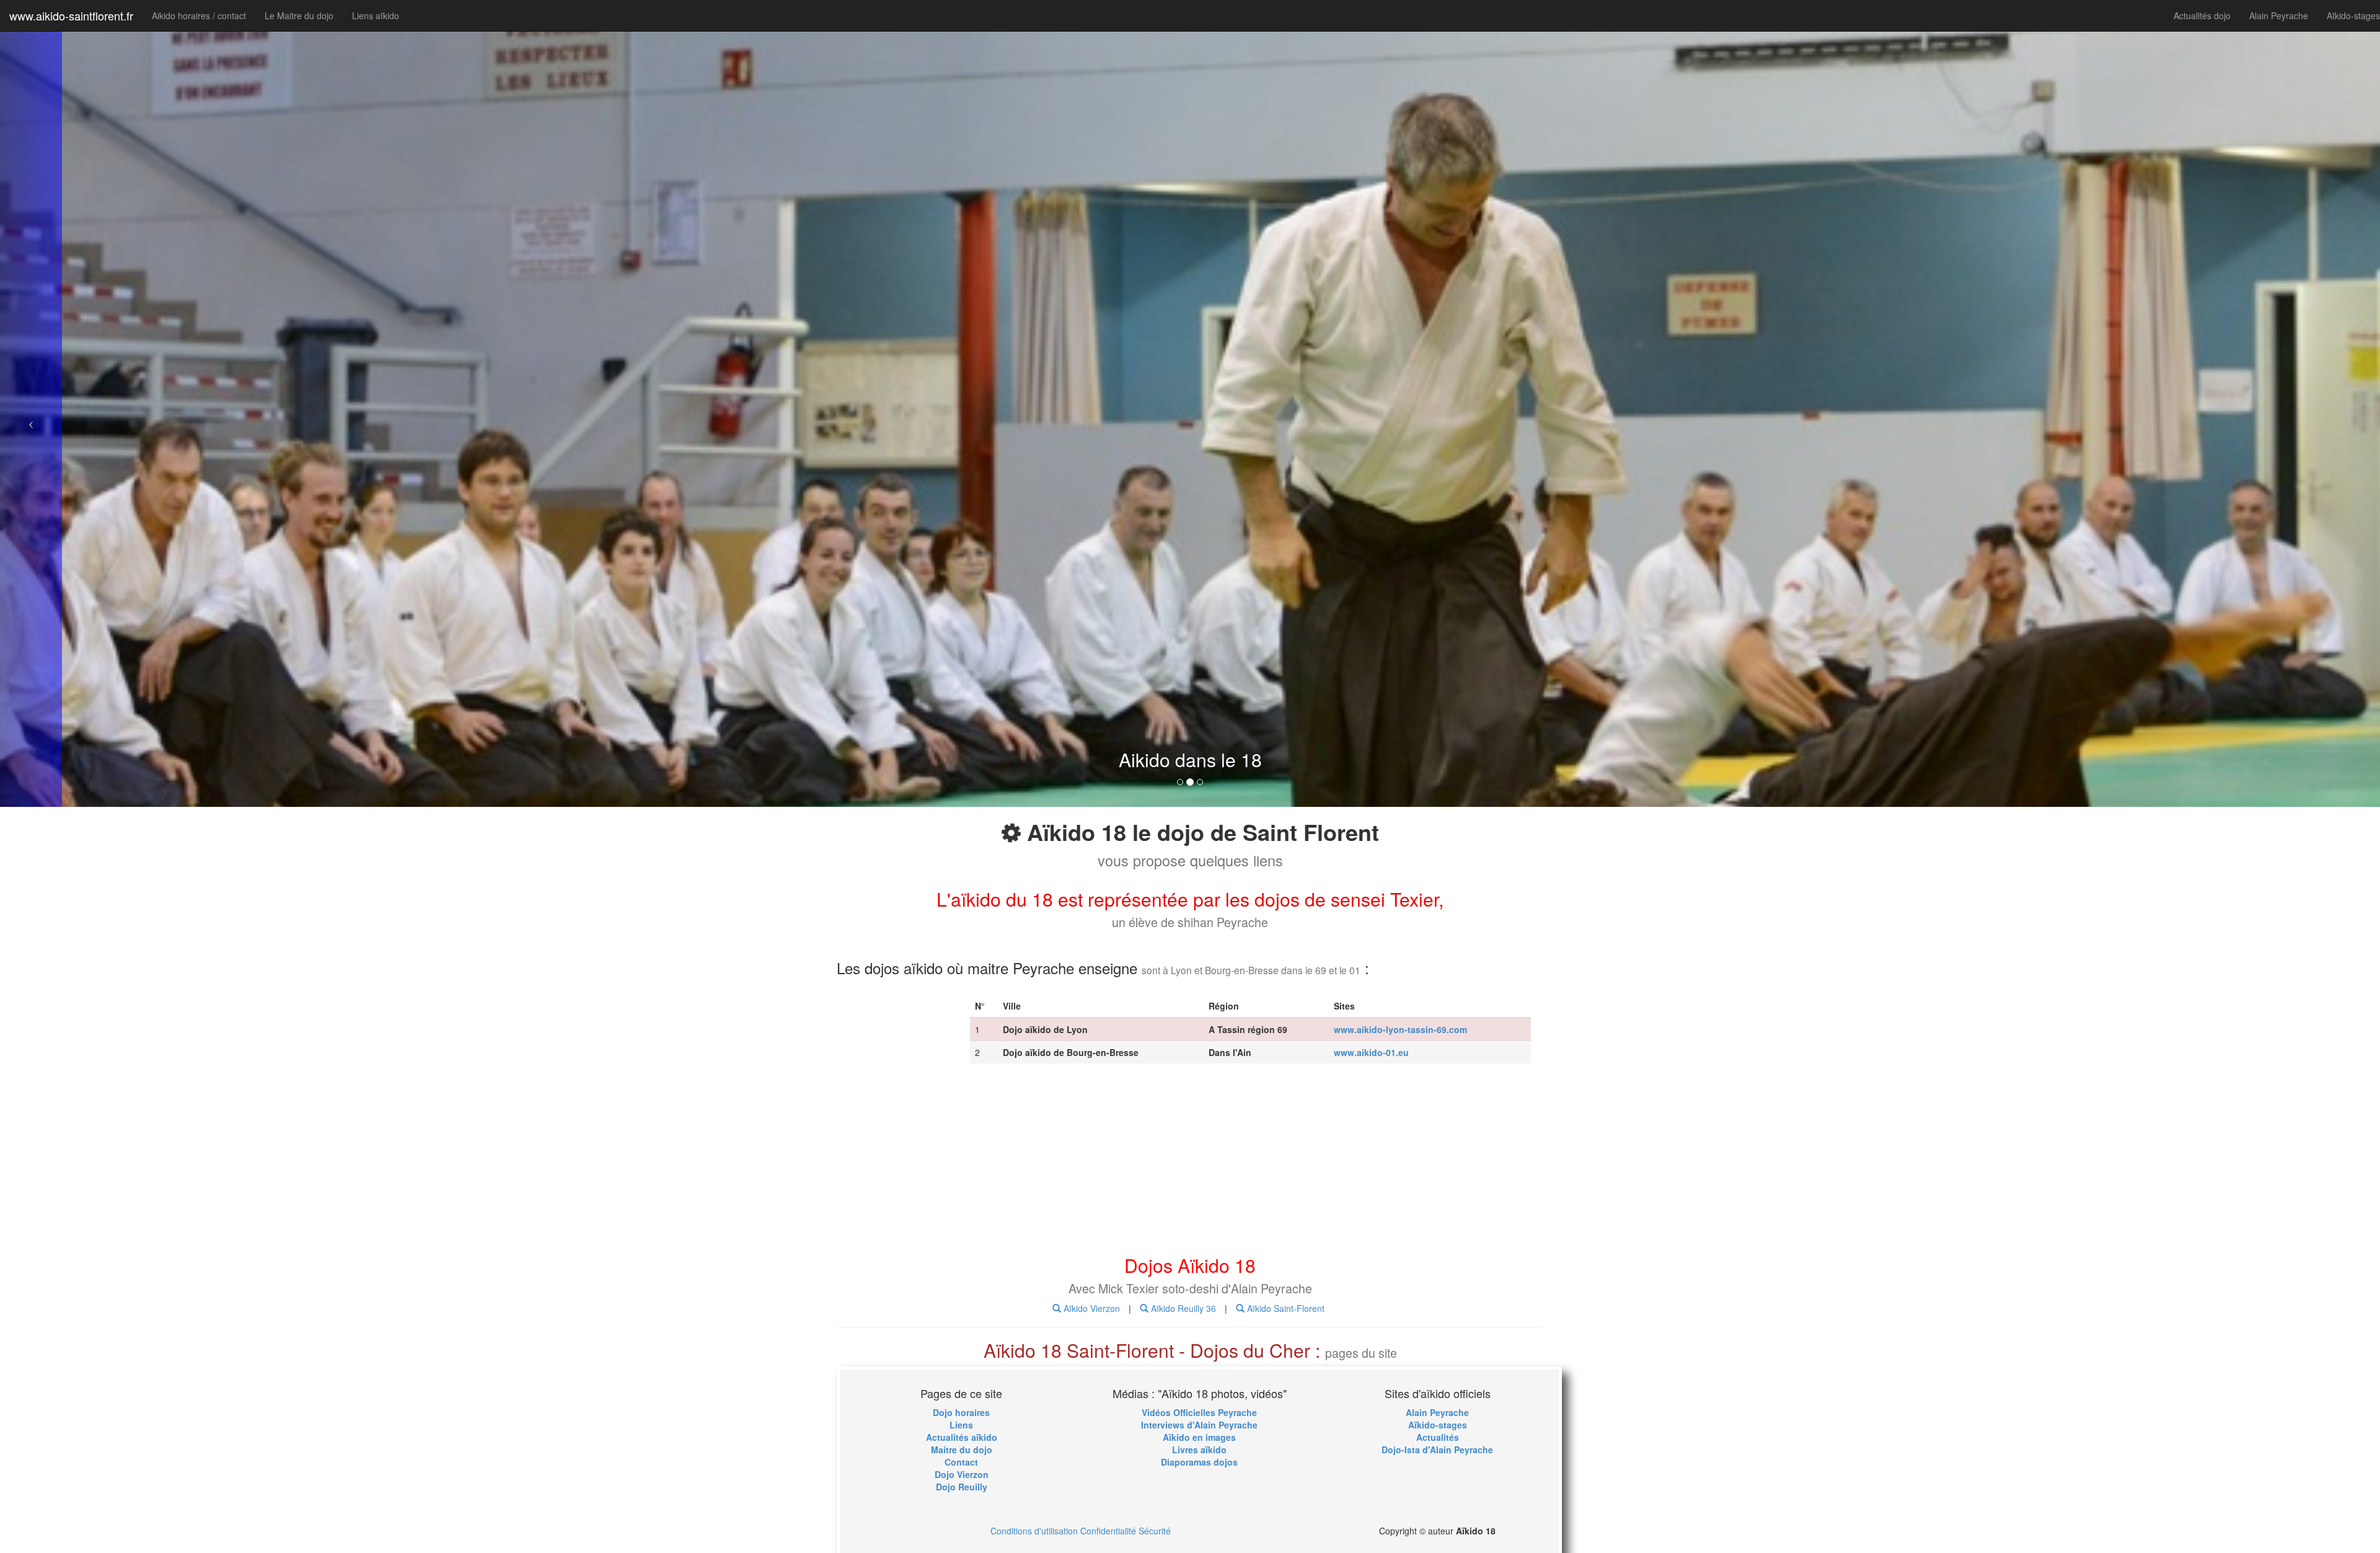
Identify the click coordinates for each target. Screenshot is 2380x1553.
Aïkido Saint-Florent (1285, 1308)
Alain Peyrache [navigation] (2279, 15)
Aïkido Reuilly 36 (1182, 1308)
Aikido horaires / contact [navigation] (199, 15)
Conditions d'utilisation (1034, 1531)
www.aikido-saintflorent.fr (71, 15)
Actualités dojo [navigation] (2202, 15)
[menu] (1199, 1412)
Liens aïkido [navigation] (376, 15)
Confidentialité (1108, 1531)
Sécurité (1155, 1531)
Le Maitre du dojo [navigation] (299, 15)
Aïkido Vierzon (1091, 1308)
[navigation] (961, 1412)
